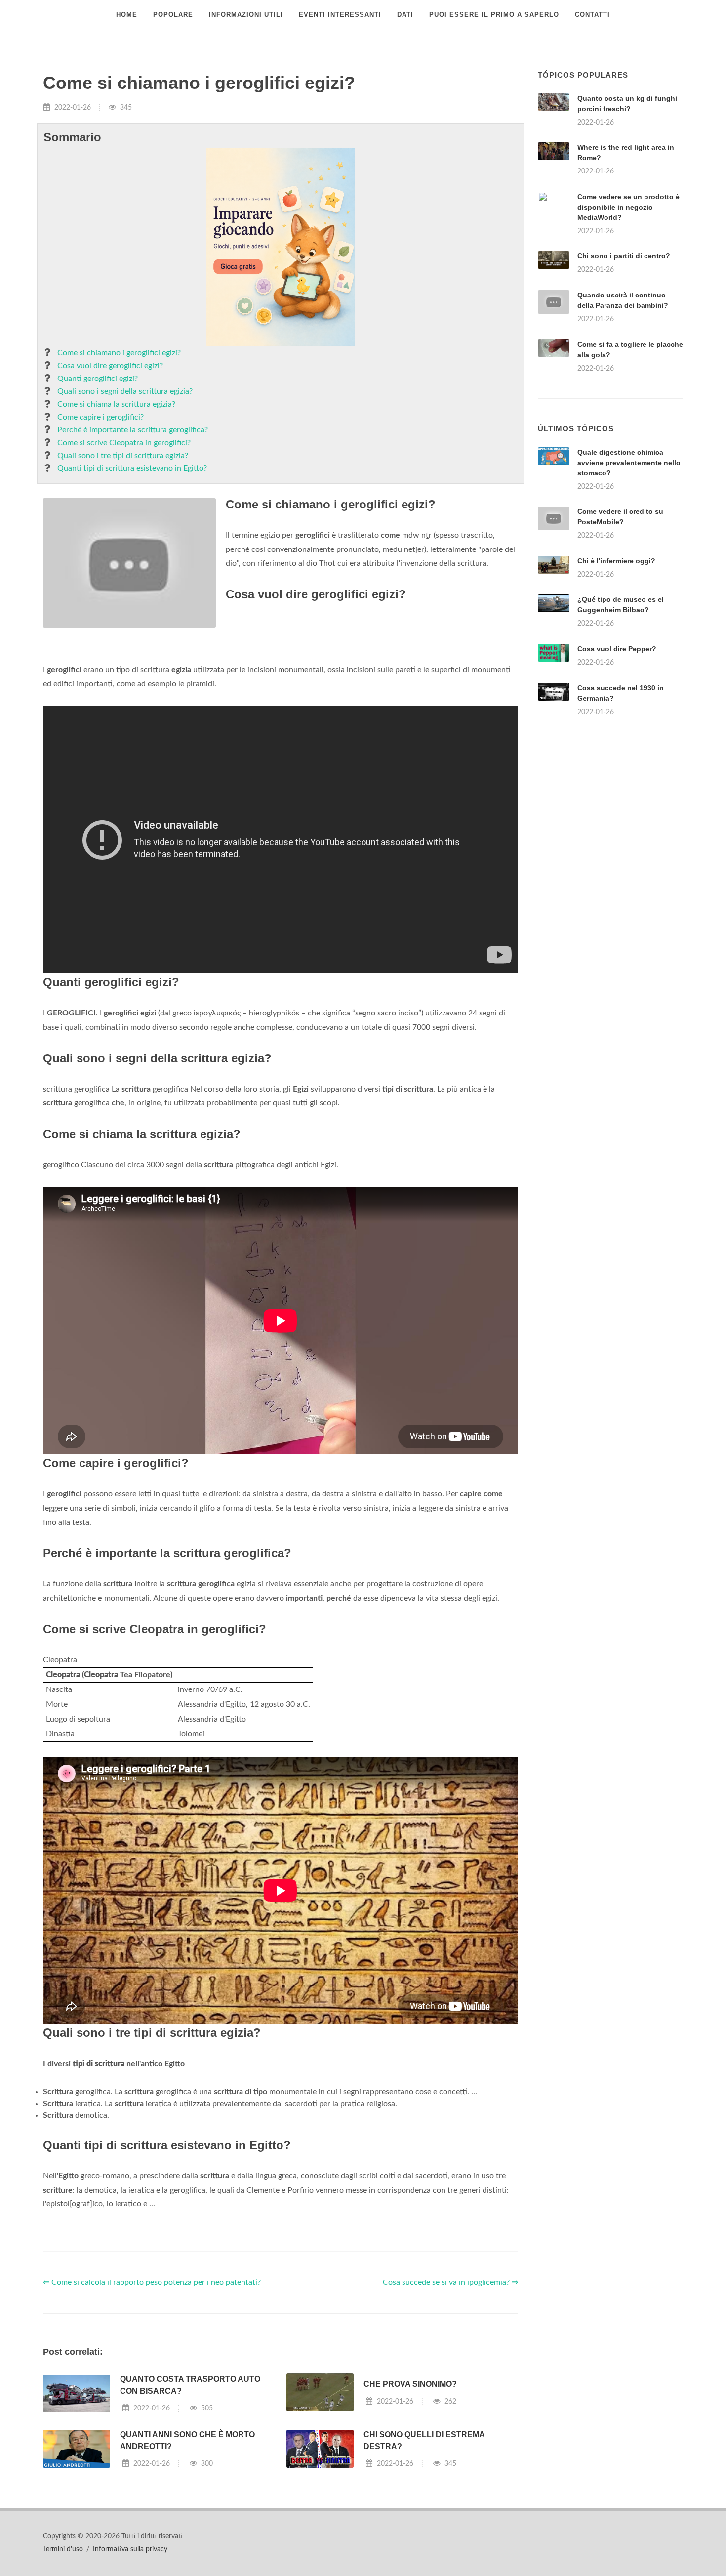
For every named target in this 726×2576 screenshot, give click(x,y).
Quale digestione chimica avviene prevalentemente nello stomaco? (629, 463)
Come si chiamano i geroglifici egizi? (119, 353)
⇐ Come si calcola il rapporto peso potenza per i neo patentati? (152, 2282)
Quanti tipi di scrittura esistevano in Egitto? (132, 468)
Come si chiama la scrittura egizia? (116, 404)
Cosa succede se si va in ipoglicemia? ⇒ (450, 2282)
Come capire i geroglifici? (101, 417)
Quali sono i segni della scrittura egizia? (125, 391)
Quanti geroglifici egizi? (98, 379)
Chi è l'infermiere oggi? (616, 561)
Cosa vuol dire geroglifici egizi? (110, 366)
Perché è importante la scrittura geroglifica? (133, 430)
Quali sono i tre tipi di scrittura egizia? (123, 456)
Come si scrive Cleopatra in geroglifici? (124, 443)
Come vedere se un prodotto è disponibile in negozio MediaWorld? (628, 207)
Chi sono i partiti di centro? (624, 256)
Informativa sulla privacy (130, 2549)
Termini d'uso (63, 2549)
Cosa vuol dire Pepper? (617, 649)
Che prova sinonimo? (410, 2384)
